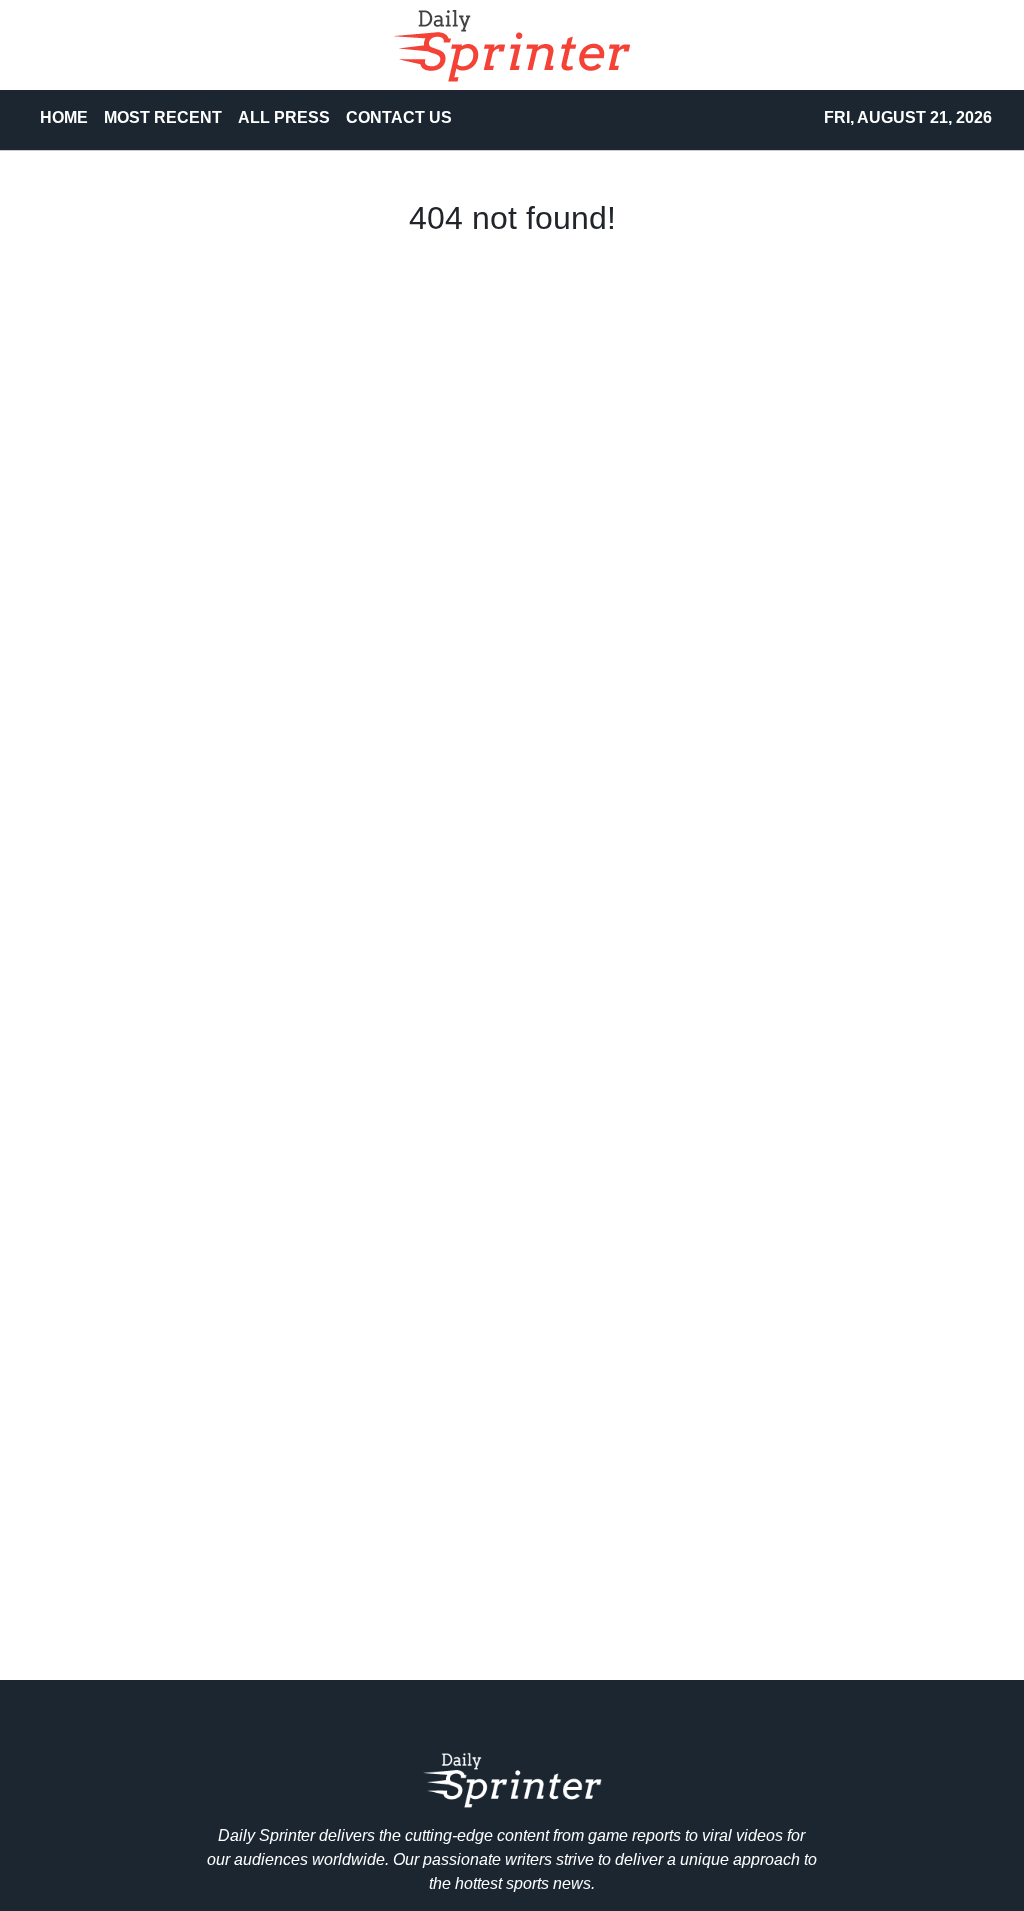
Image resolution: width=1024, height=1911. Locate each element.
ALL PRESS (284, 117)
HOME (64, 117)
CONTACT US (399, 117)
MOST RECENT (163, 117)
